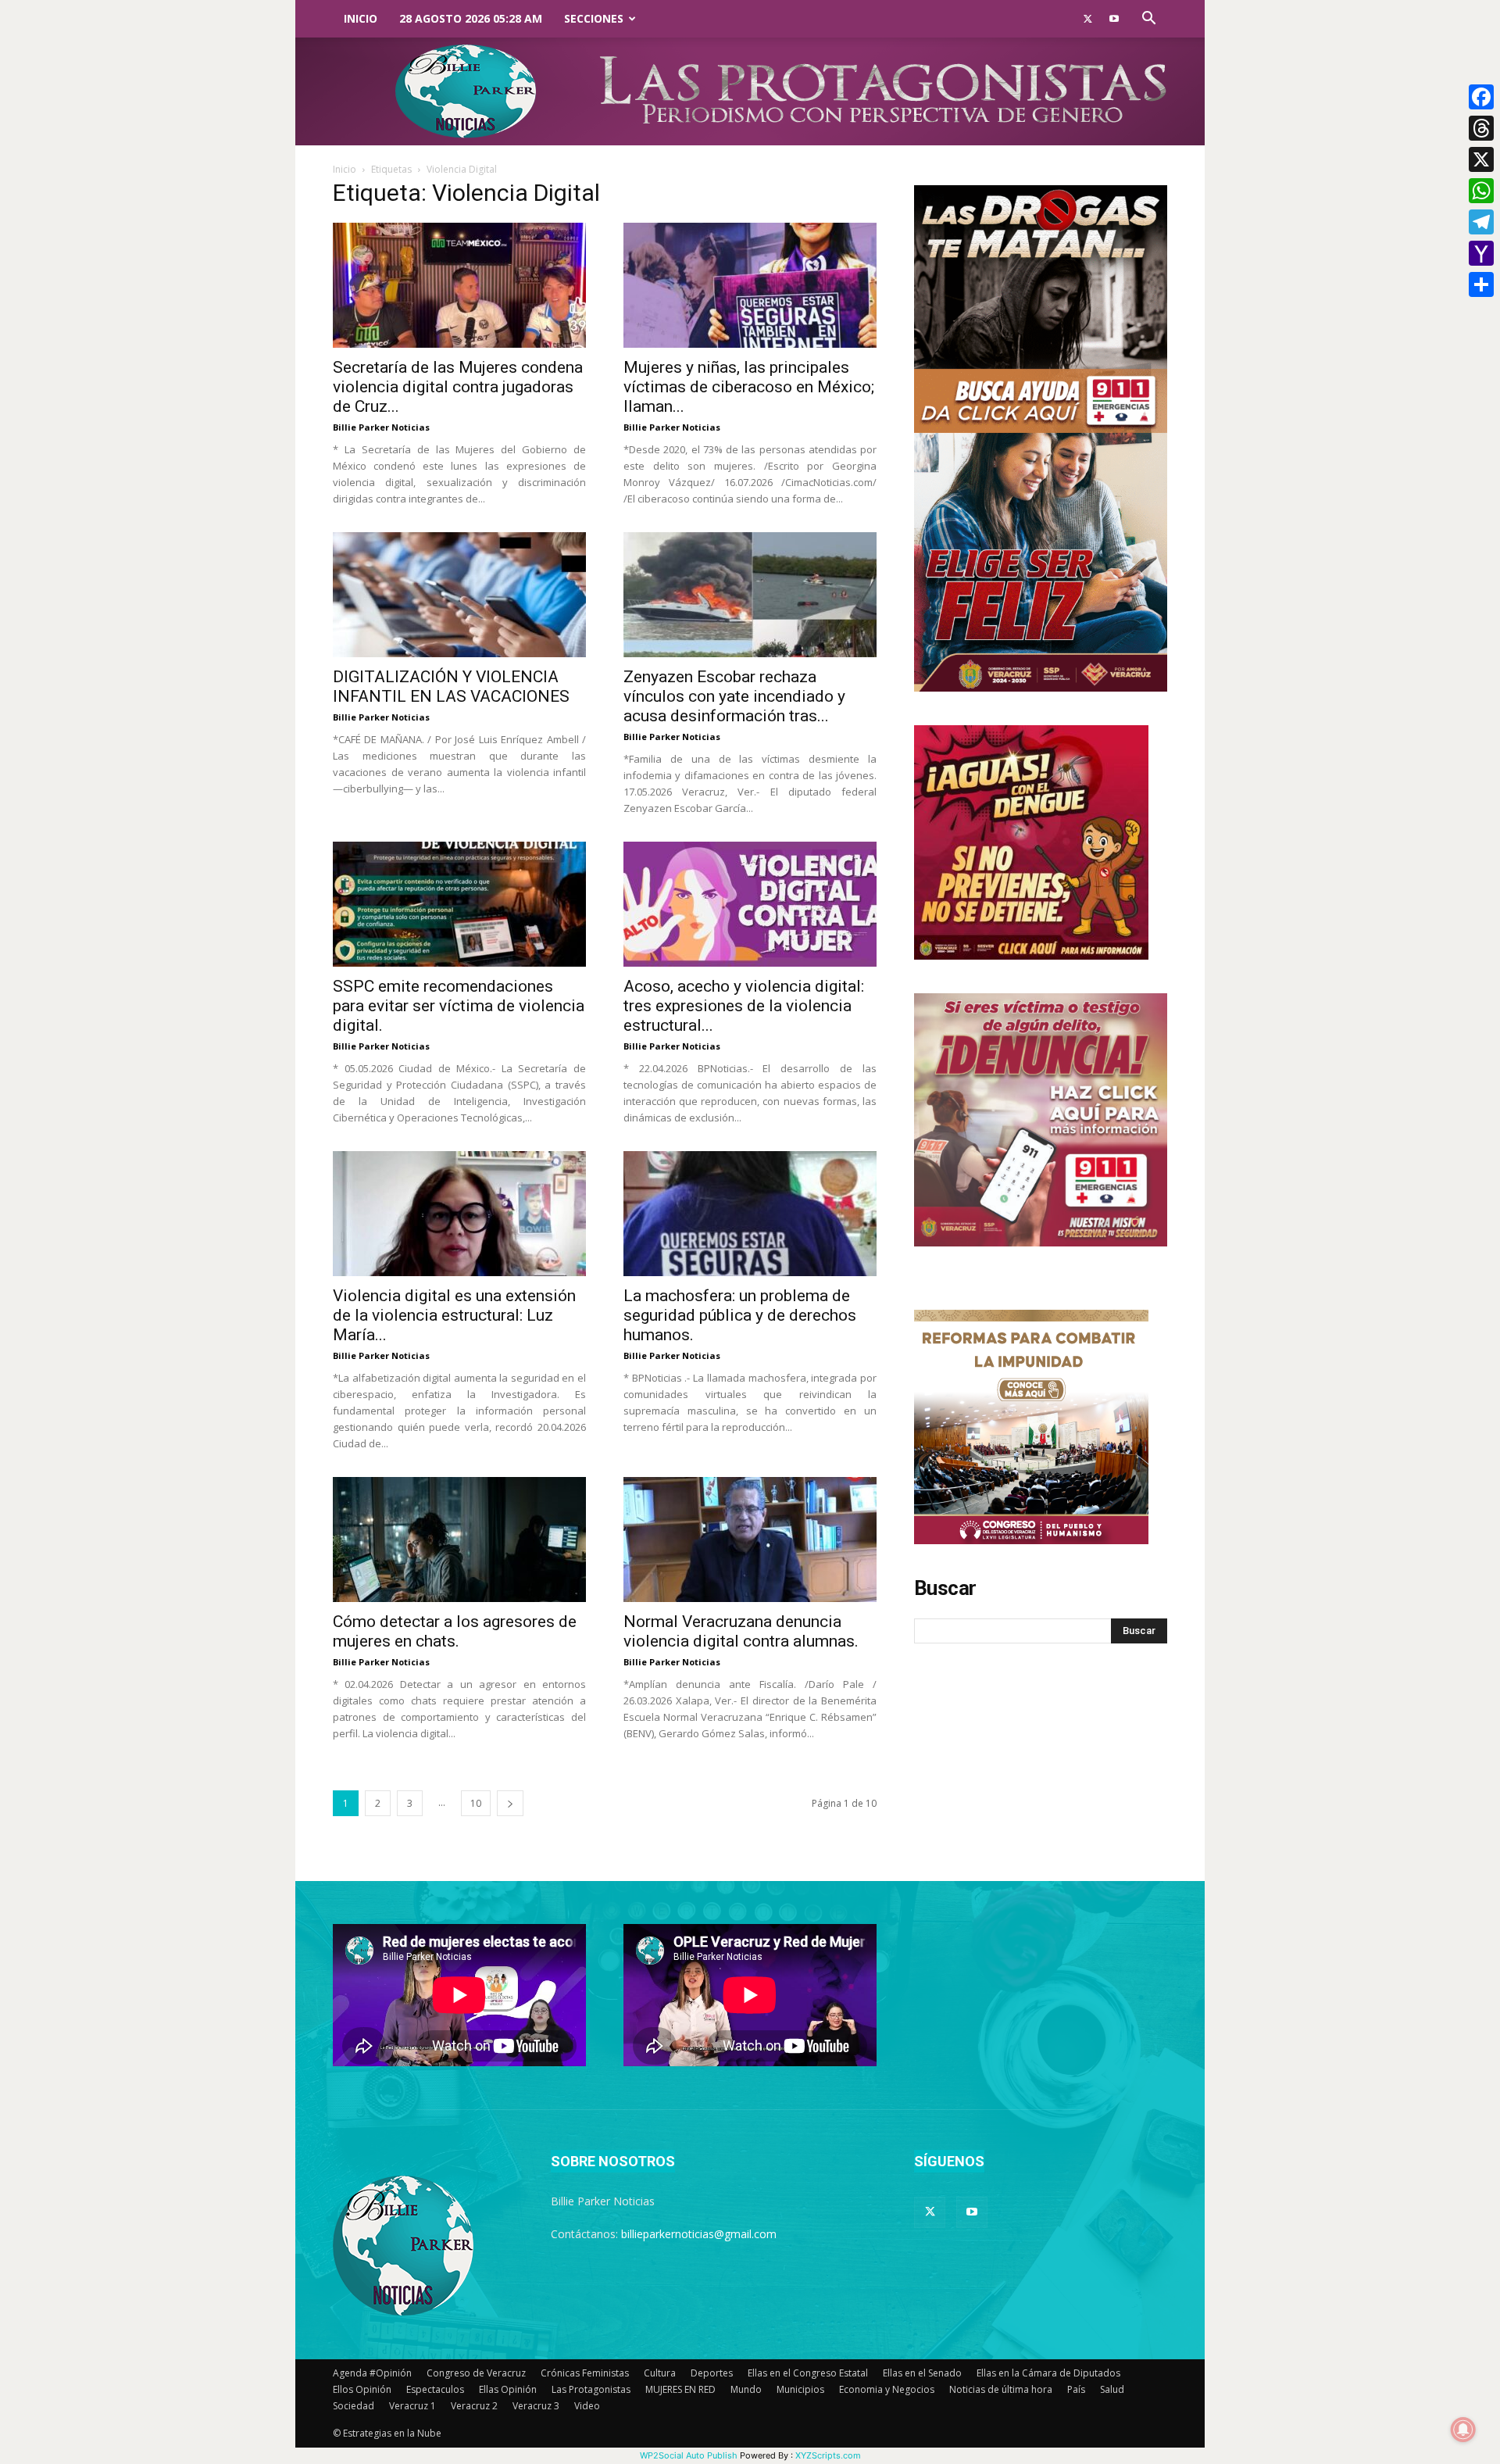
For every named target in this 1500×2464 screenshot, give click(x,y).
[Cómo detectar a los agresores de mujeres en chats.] (459, 1540)
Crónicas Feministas (585, 2373)
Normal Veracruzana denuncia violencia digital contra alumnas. (741, 1631)
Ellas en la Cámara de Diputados (1048, 2373)
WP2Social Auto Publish (689, 2455)
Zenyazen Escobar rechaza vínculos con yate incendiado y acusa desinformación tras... (734, 696)
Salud (1112, 2389)
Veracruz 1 (412, 2406)
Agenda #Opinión (372, 2373)
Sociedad (354, 2406)
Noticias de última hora (1001, 2389)
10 (476, 1803)
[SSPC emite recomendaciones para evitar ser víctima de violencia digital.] (459, 904)
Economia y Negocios (887, 2389)
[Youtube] (1114, 19)
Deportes (712, 2373)
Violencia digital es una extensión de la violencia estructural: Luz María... (454, 1315)
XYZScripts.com (828, 2455)
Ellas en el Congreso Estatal (808, 2373)
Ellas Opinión (508, 2389)
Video (587, 2406)
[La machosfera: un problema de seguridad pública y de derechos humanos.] (750, 1214)
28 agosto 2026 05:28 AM (471, 18)
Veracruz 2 (474, 2406)
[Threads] (1481, 128)
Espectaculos (435, 2389)
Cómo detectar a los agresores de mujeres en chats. (455, 1631)
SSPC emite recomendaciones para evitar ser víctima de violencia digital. (459, 1006)
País (1076, 2389)
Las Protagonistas (591, 2389)
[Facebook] (1481, 97)
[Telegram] (1481, 222)
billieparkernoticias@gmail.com (699, 2234)
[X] (1481, 159)
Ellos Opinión (362, 2389)
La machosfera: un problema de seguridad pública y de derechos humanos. (740, 1315)
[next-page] (510, 1803)
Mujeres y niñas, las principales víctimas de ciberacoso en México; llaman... (749, 387)
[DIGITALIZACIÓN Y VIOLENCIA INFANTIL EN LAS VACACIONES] (459, 595)
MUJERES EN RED (680, 2389)
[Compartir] (1481, 284)
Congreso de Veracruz (476, 2373)
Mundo (746, 2389)
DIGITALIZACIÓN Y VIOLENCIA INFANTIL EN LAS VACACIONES (451, 687)
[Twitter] (1087, 19)
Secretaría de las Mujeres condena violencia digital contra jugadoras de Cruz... (458, 387)
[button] (1148, 20)
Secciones (594, 18)
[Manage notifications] (1463, 2430)
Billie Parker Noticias (381, 427)
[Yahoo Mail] (1481, 253)
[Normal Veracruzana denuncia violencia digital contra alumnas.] (750, 1540)
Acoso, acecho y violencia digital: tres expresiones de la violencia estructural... (744, 1006)
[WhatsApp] (1481, 191)
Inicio (361, 18)
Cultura (660, 2373)
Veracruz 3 (536, 2406)
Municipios (800, 2389)
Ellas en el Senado (922, 2373)
